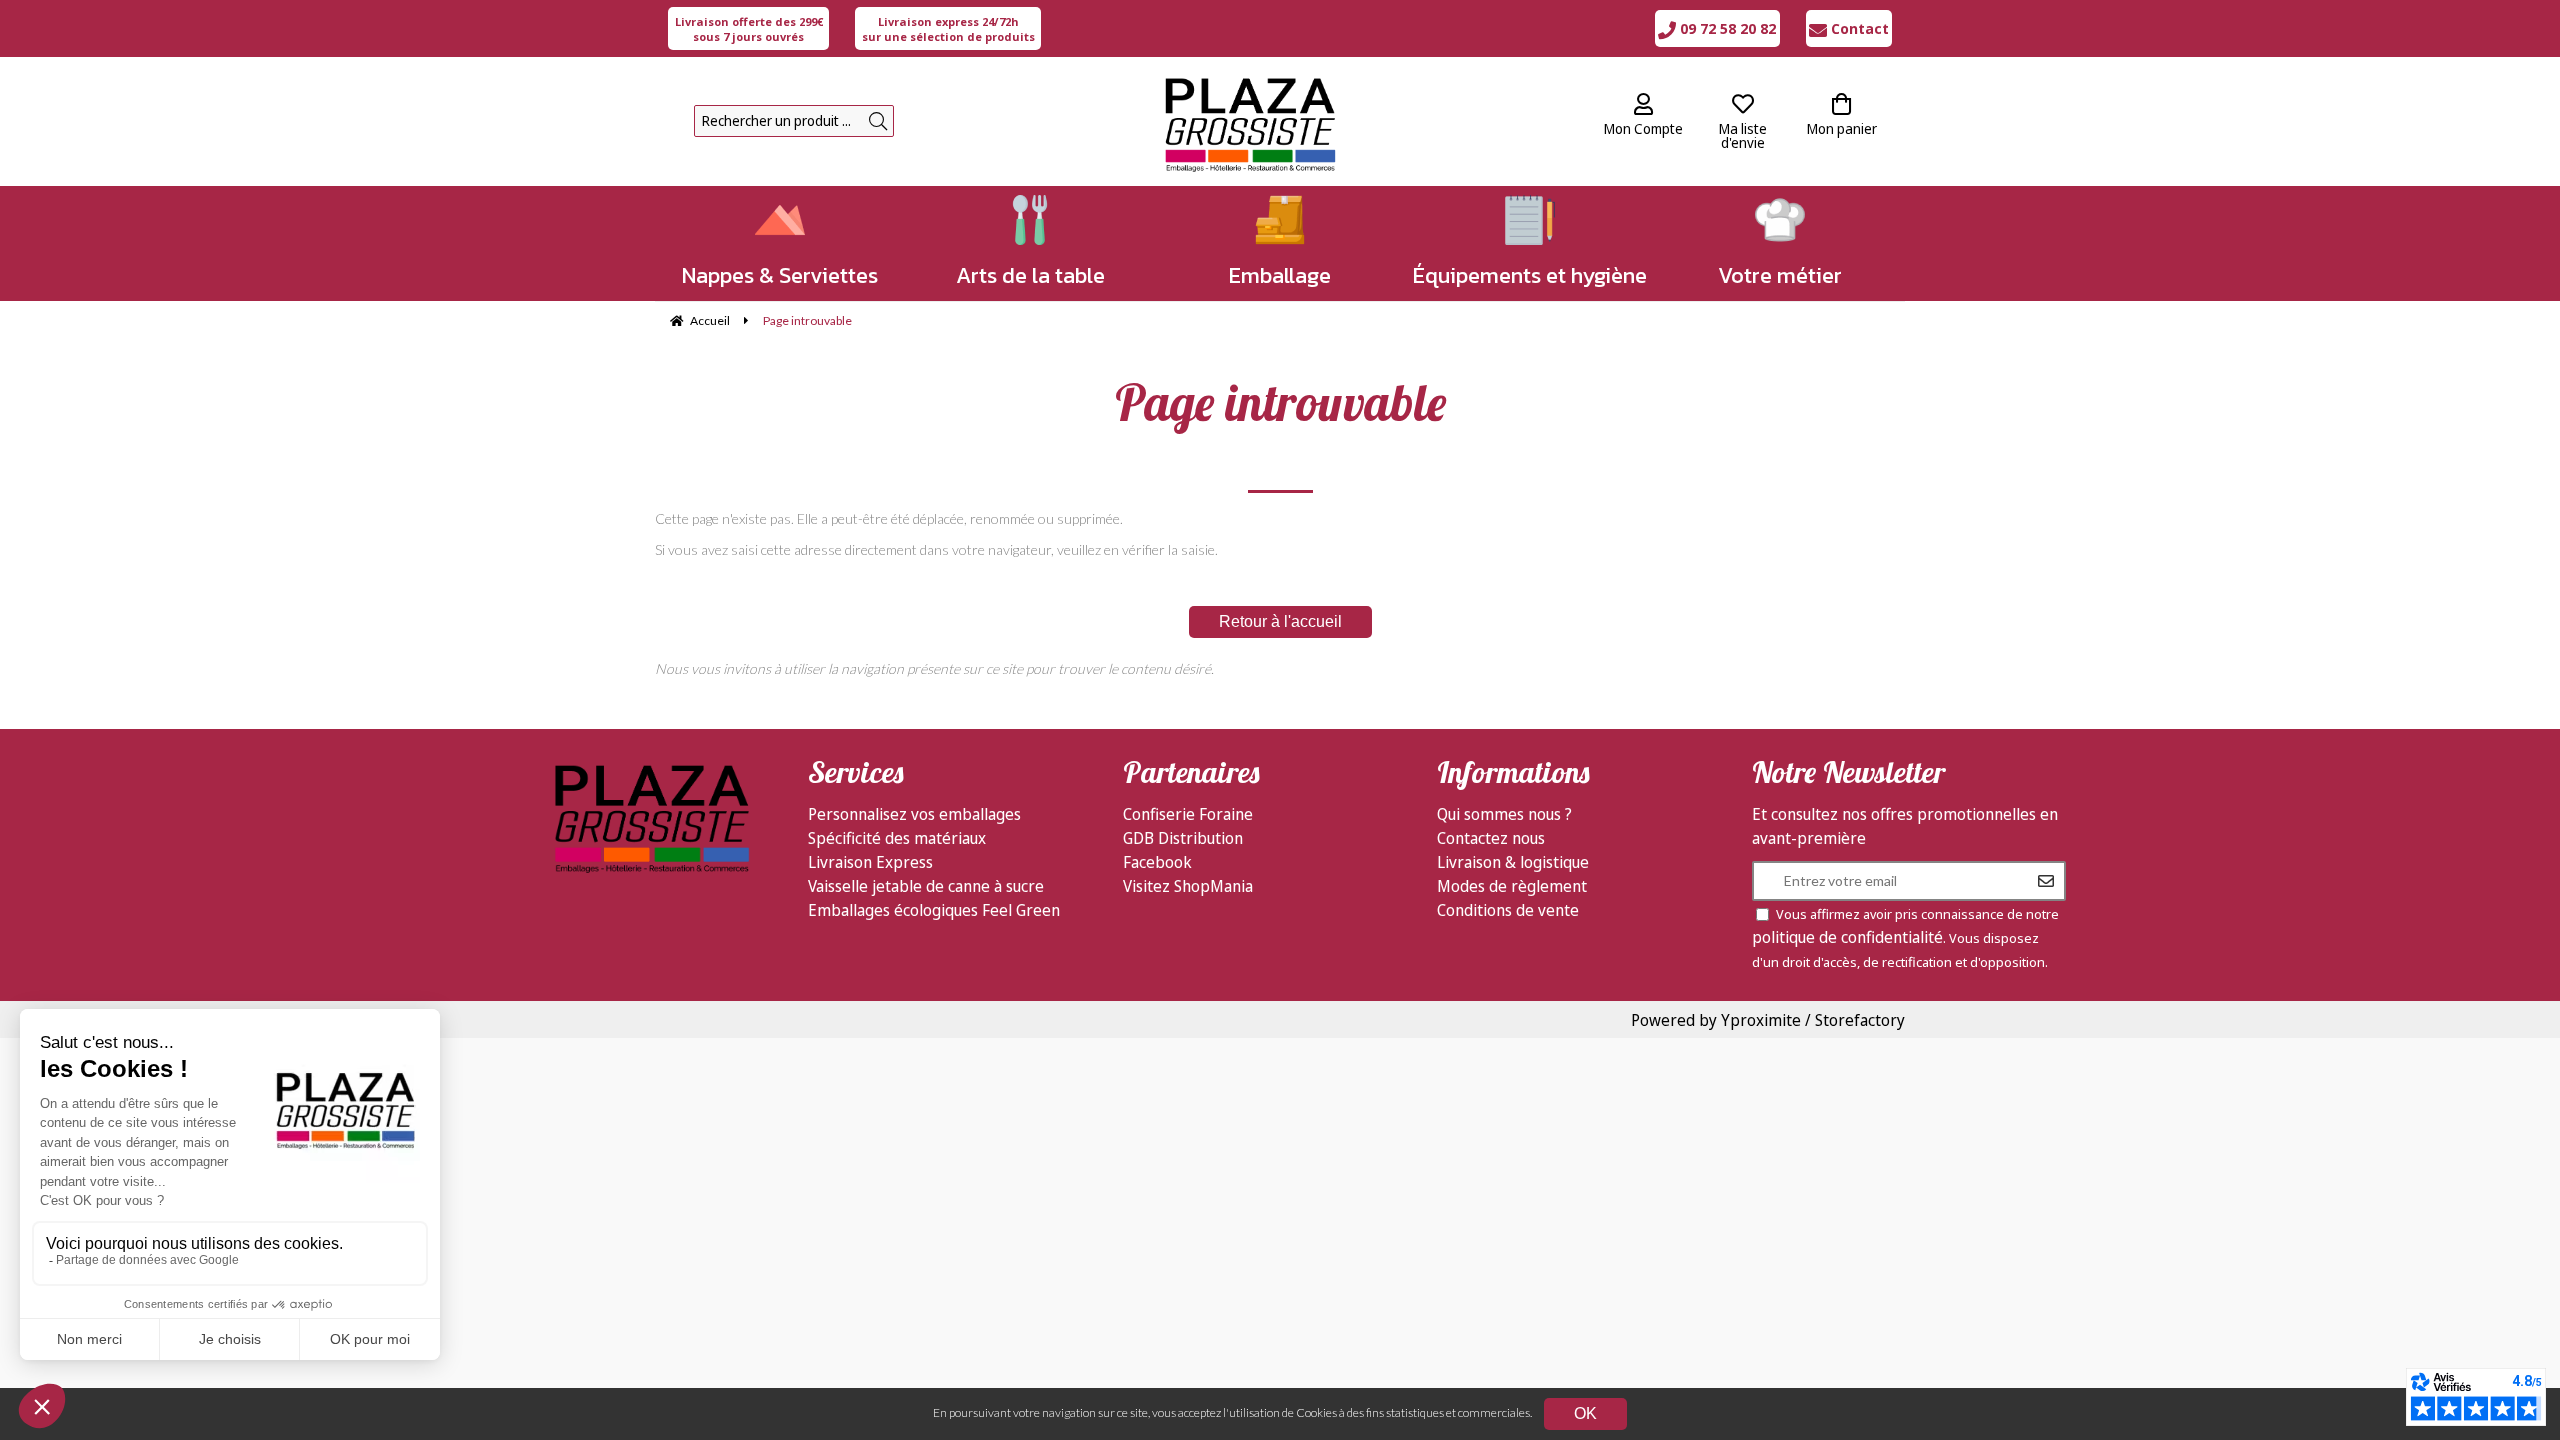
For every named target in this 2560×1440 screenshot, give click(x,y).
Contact (1858, 28)
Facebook (1157, 862)
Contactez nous (1491, 838)
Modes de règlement (1512, 886)
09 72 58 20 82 (1726, 28)
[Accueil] (1249, 121)
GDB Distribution (1183, 838)
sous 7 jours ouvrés (749, 29)
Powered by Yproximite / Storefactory (1768, 1020)
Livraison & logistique (1513, 862)
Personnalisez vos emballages (914, 814)
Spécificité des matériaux (897, 838)
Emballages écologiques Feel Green (934, 910)
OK (1585, 1413)
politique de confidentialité (1847, 937)
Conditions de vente (1508, 910)
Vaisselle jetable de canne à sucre (926, 886)
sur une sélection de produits (948, 29)
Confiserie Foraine (1188, 814)
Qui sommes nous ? (1504, 814)
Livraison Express (870, 862)
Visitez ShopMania (1188, 886)
